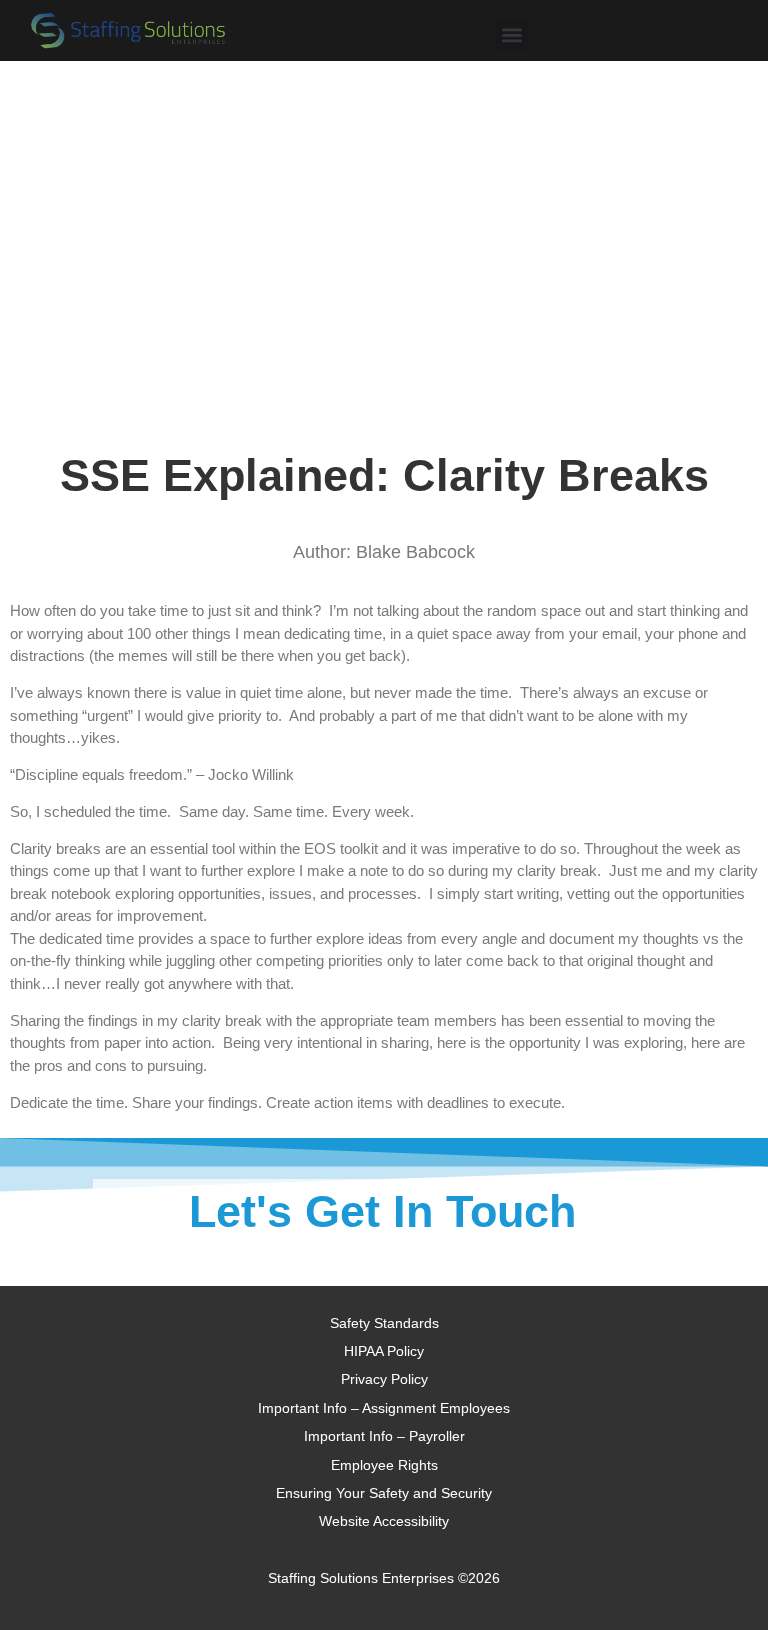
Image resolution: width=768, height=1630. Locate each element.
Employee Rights (384, 1465)
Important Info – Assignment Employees (384, 1408)
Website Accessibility (384, 1521)
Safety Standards (384, 1323)
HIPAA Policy (384, 1351)
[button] (511, 34)
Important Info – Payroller (384, 1436)
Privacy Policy (384, 1379)
